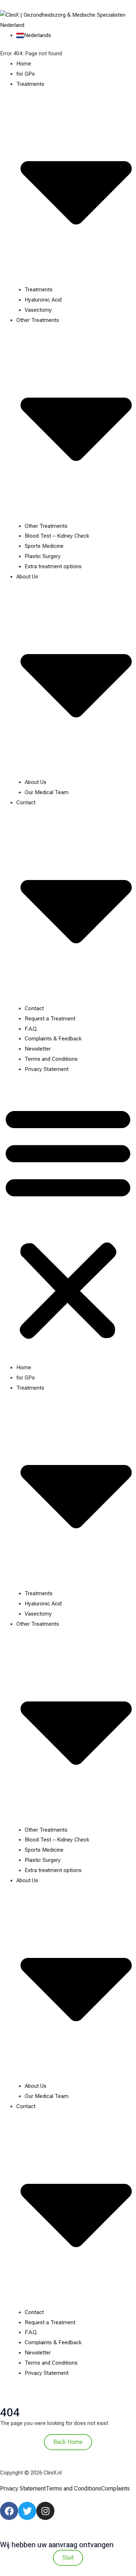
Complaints (116, 2489)
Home (24, 64)
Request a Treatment (50, 1019)
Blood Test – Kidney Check (57, 536)
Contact (34, 1008)
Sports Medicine (44, 546)
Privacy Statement (47, 1069)
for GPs (26, 74)
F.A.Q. (31, 1029)
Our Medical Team (47, 792)
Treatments (39, 290)
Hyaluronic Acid (43, 300)
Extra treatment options (53, 566)
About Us (36, 782)
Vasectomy (38, 310)
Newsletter (38, 1049)
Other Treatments (46, 526)
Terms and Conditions (51, 1059)
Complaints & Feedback (53, 1039)
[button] (68, 1223)
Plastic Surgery (43, 556)
